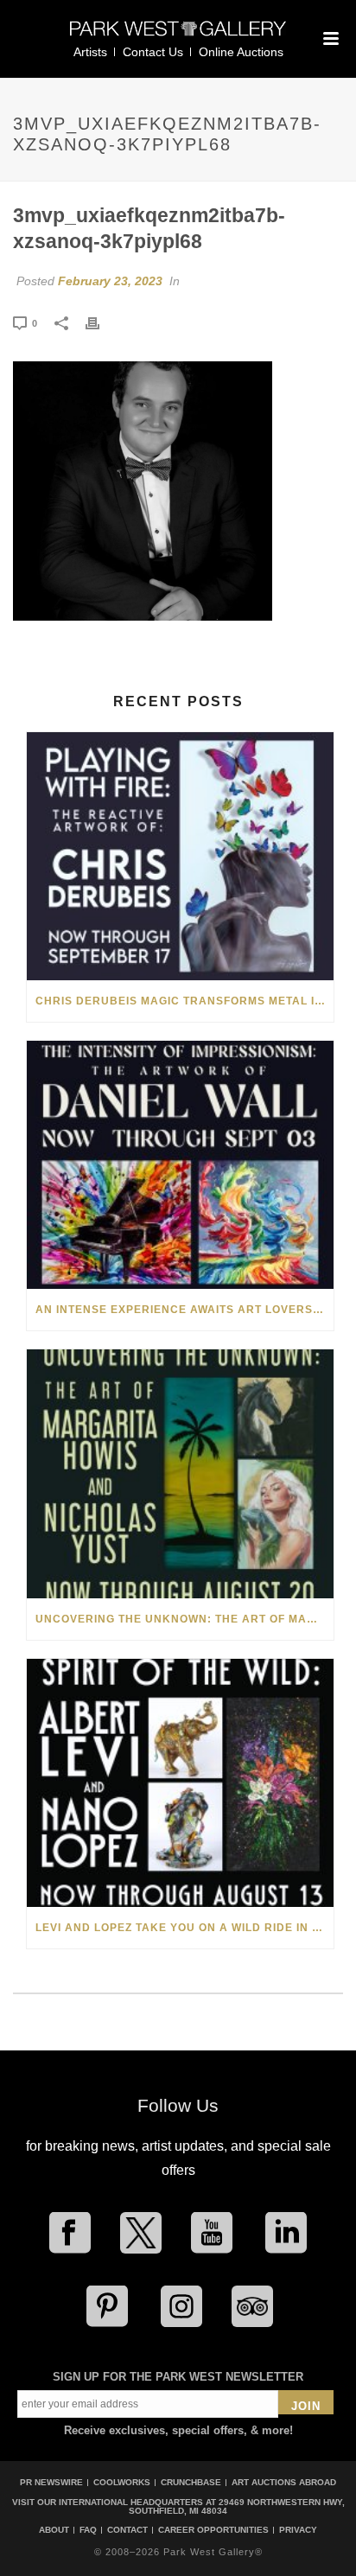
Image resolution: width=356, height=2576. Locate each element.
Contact (127, 2530)
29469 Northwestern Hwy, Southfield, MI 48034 (237, 2506)
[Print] (101, 322)
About (54, 2530)
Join (306, 2406)
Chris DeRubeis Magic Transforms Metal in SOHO (184, 1001)
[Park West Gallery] (178, 36)
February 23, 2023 (110, 281)
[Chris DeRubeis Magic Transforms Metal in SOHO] (180, 856)
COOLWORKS (122, 2482)
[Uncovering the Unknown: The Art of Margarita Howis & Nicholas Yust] (180, 1473)
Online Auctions (241, 52)
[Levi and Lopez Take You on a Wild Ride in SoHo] (180, 1783)
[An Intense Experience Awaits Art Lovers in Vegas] (180, 1165)
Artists (90, 52)
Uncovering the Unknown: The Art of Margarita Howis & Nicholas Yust (184, 1619)
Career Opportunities (213, 2530)
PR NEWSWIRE (51, 2482)
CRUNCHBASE (191, 2482)
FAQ (88, 2530)
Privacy (298, 2530)
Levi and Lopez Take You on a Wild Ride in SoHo (184, 1928)
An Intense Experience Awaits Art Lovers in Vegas (184, 1310)
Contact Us (153, 52)
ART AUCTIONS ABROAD (284, 2482)
